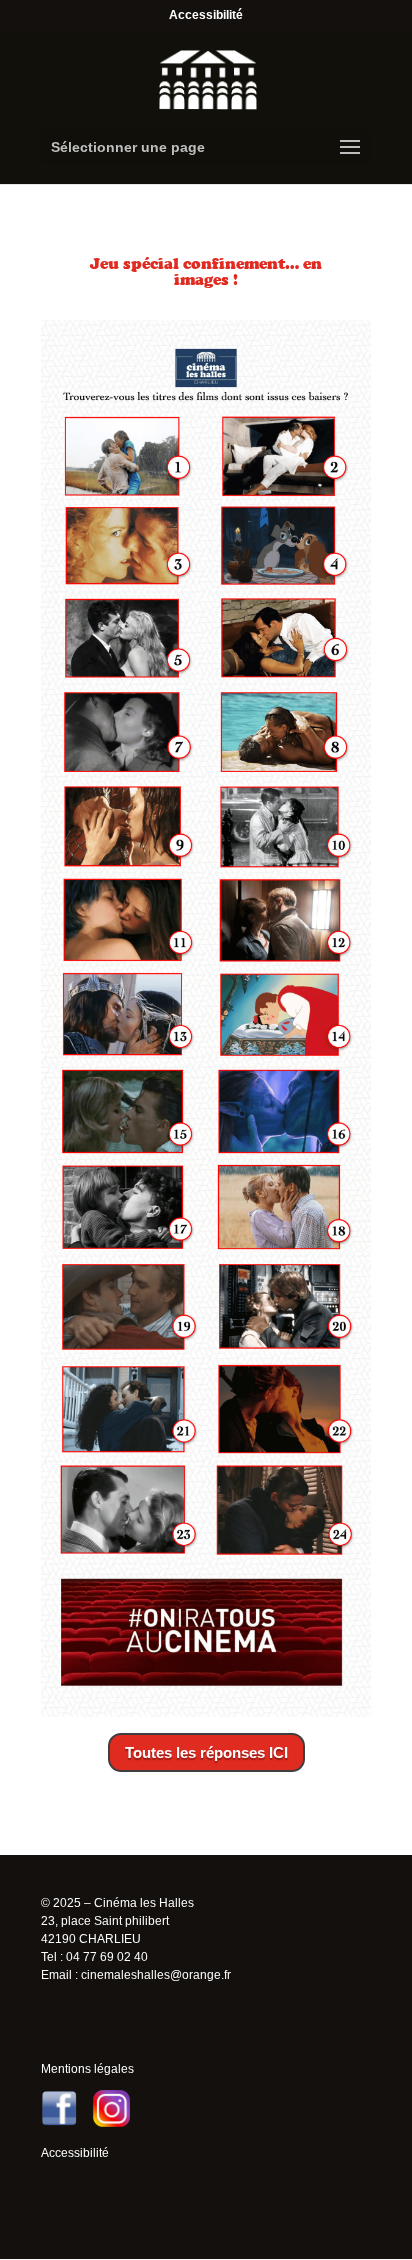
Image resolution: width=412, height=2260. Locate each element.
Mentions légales (87, 2069)
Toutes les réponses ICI (206, 1752)
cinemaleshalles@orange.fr (156, 1975)
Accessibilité (206, 15)
